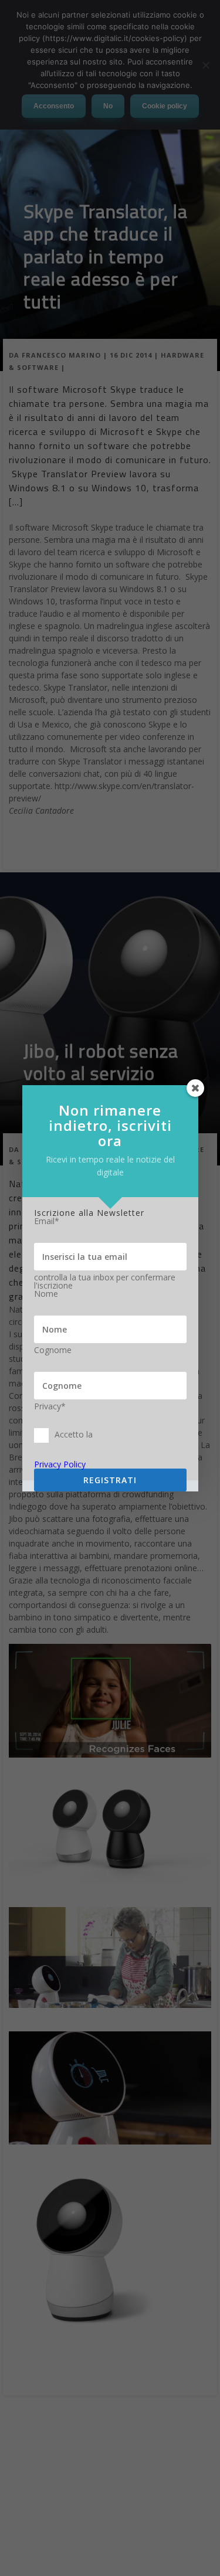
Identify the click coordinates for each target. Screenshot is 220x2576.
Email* (47, 1221)
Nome (46, 1294)
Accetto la (74, 1434)
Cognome (53, 1350)
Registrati (110, 1480)
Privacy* (50, 1406)
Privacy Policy (60, 1464)
